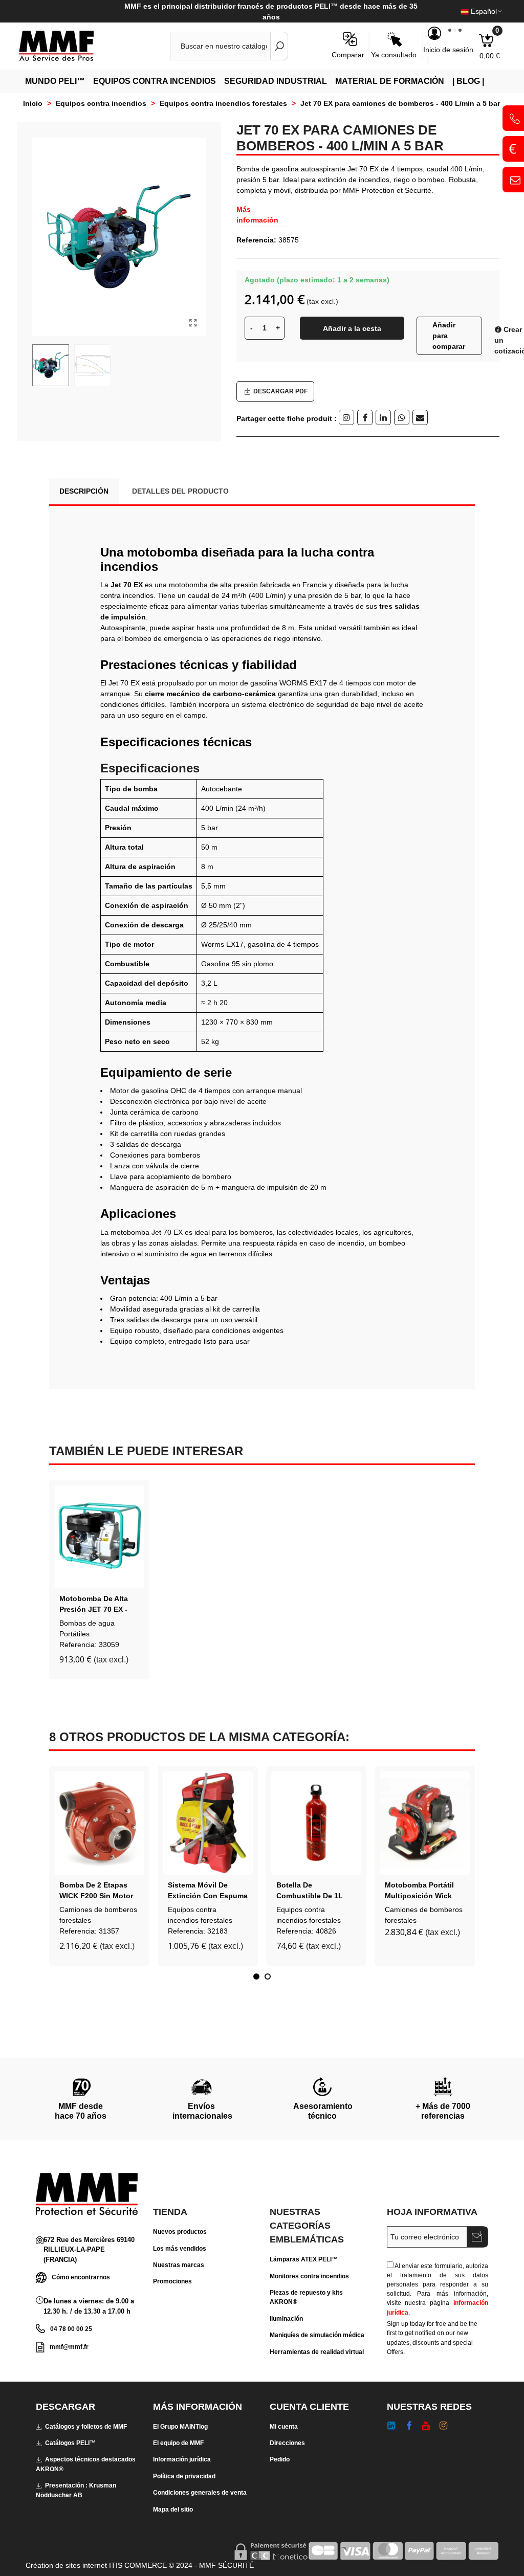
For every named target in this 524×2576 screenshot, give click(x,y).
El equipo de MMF (178, 2443)
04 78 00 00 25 (71, 2329)
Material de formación (390, 81)
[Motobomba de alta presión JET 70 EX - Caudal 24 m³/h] (99, 1537)
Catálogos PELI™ (70, 2443)
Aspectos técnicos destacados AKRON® (86, 2464)
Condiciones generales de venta (200, 2493)
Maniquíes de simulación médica (317, 2335)
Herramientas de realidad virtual (317, 2352)
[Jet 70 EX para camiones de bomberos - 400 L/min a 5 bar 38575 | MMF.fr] (193, 323)
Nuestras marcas (179, 2265)
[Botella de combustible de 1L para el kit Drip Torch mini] (316, 1823)
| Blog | (468, 81)
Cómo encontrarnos (81, 2277)
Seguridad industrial (276, 81)
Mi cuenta (284, 2427)
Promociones (172, 2281)
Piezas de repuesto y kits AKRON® (306, 2297)
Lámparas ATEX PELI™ (304, 2259)
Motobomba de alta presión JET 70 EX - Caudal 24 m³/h (94, 1609)
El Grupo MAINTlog (180, 2427)
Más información (257, 215)
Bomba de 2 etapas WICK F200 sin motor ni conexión (96, 1896)
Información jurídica (182, 2459)
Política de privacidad (184, 2476)
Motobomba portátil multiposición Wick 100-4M (419, 1896)
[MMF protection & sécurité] (74, 46)
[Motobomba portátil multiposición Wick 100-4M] (425, 1823)
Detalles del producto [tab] (180, 491)
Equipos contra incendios (155, 81)
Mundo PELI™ (55, 81)
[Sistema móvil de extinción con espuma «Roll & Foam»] (208, 1823)
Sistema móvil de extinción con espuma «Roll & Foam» (208, 1896)
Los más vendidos (180, 2249)
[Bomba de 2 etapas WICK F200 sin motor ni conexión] (99, 1823)
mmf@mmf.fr (69, 2347)
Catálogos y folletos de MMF (86, 2427)
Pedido (280, 2459)
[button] (256, 1977)
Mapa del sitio (173, 2510)
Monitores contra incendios (309, 2276)
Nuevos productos (180, 2232)
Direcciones (287, 2443)
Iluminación (286, 2319)
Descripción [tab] (84, 491)
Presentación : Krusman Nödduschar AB (76, 2490)
